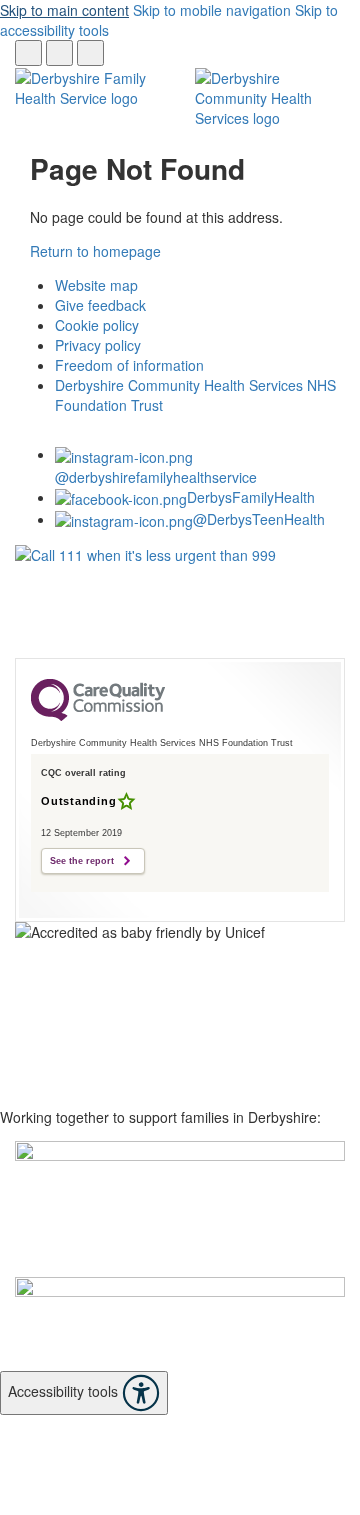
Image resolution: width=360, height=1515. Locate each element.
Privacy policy (98, 345)
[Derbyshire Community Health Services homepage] (270, 99)
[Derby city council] (180, 1324)
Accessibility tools (65, 1391)
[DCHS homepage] (180, 1209)
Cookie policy (97, 325)
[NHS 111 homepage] (180, 601)
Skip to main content (64, 10)
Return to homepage (95, 251)
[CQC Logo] (98, 716)
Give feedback (100, 305)
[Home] (90, 88)
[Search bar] (28, 53)
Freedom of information (129, 365)
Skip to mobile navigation (212, 10)
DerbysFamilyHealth (251, 497)
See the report (82, 861)
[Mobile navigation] (90, 53)
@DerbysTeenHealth (259, 519)
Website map (96, 285)
